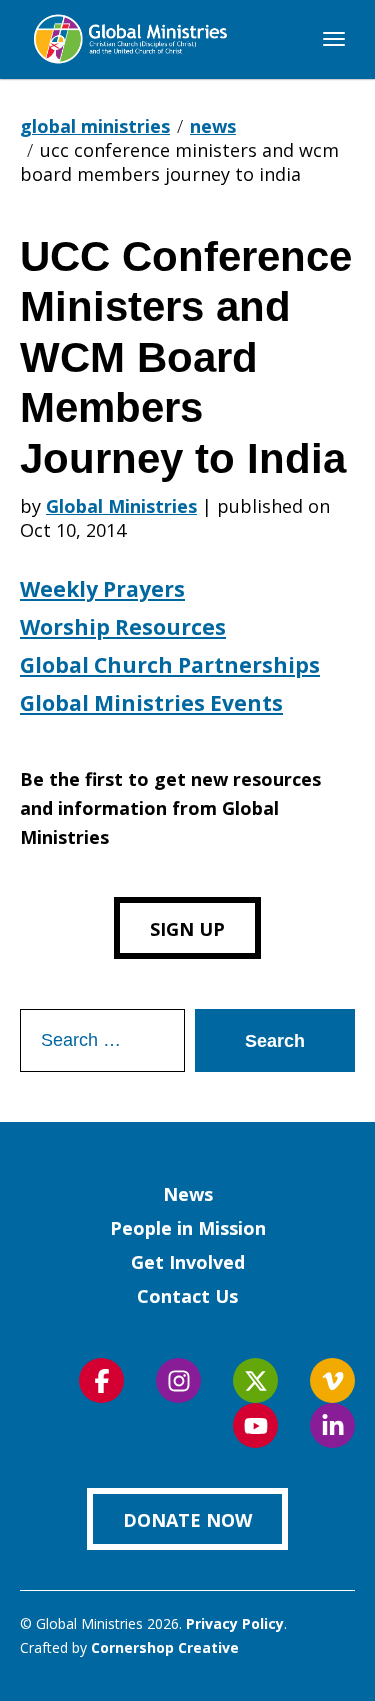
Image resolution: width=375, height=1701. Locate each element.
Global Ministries (121, 506)
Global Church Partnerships (170, 665)
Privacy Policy (235, 1623)
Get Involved (188, 1262)
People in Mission (188, 1228)
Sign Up (187, 929)
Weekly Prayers (102, 589)
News (188, 1194)
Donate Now (187, 1520)
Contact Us (187, 1296)
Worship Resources (123, 627)
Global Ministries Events (151, 703)
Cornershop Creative (165, 1647)
